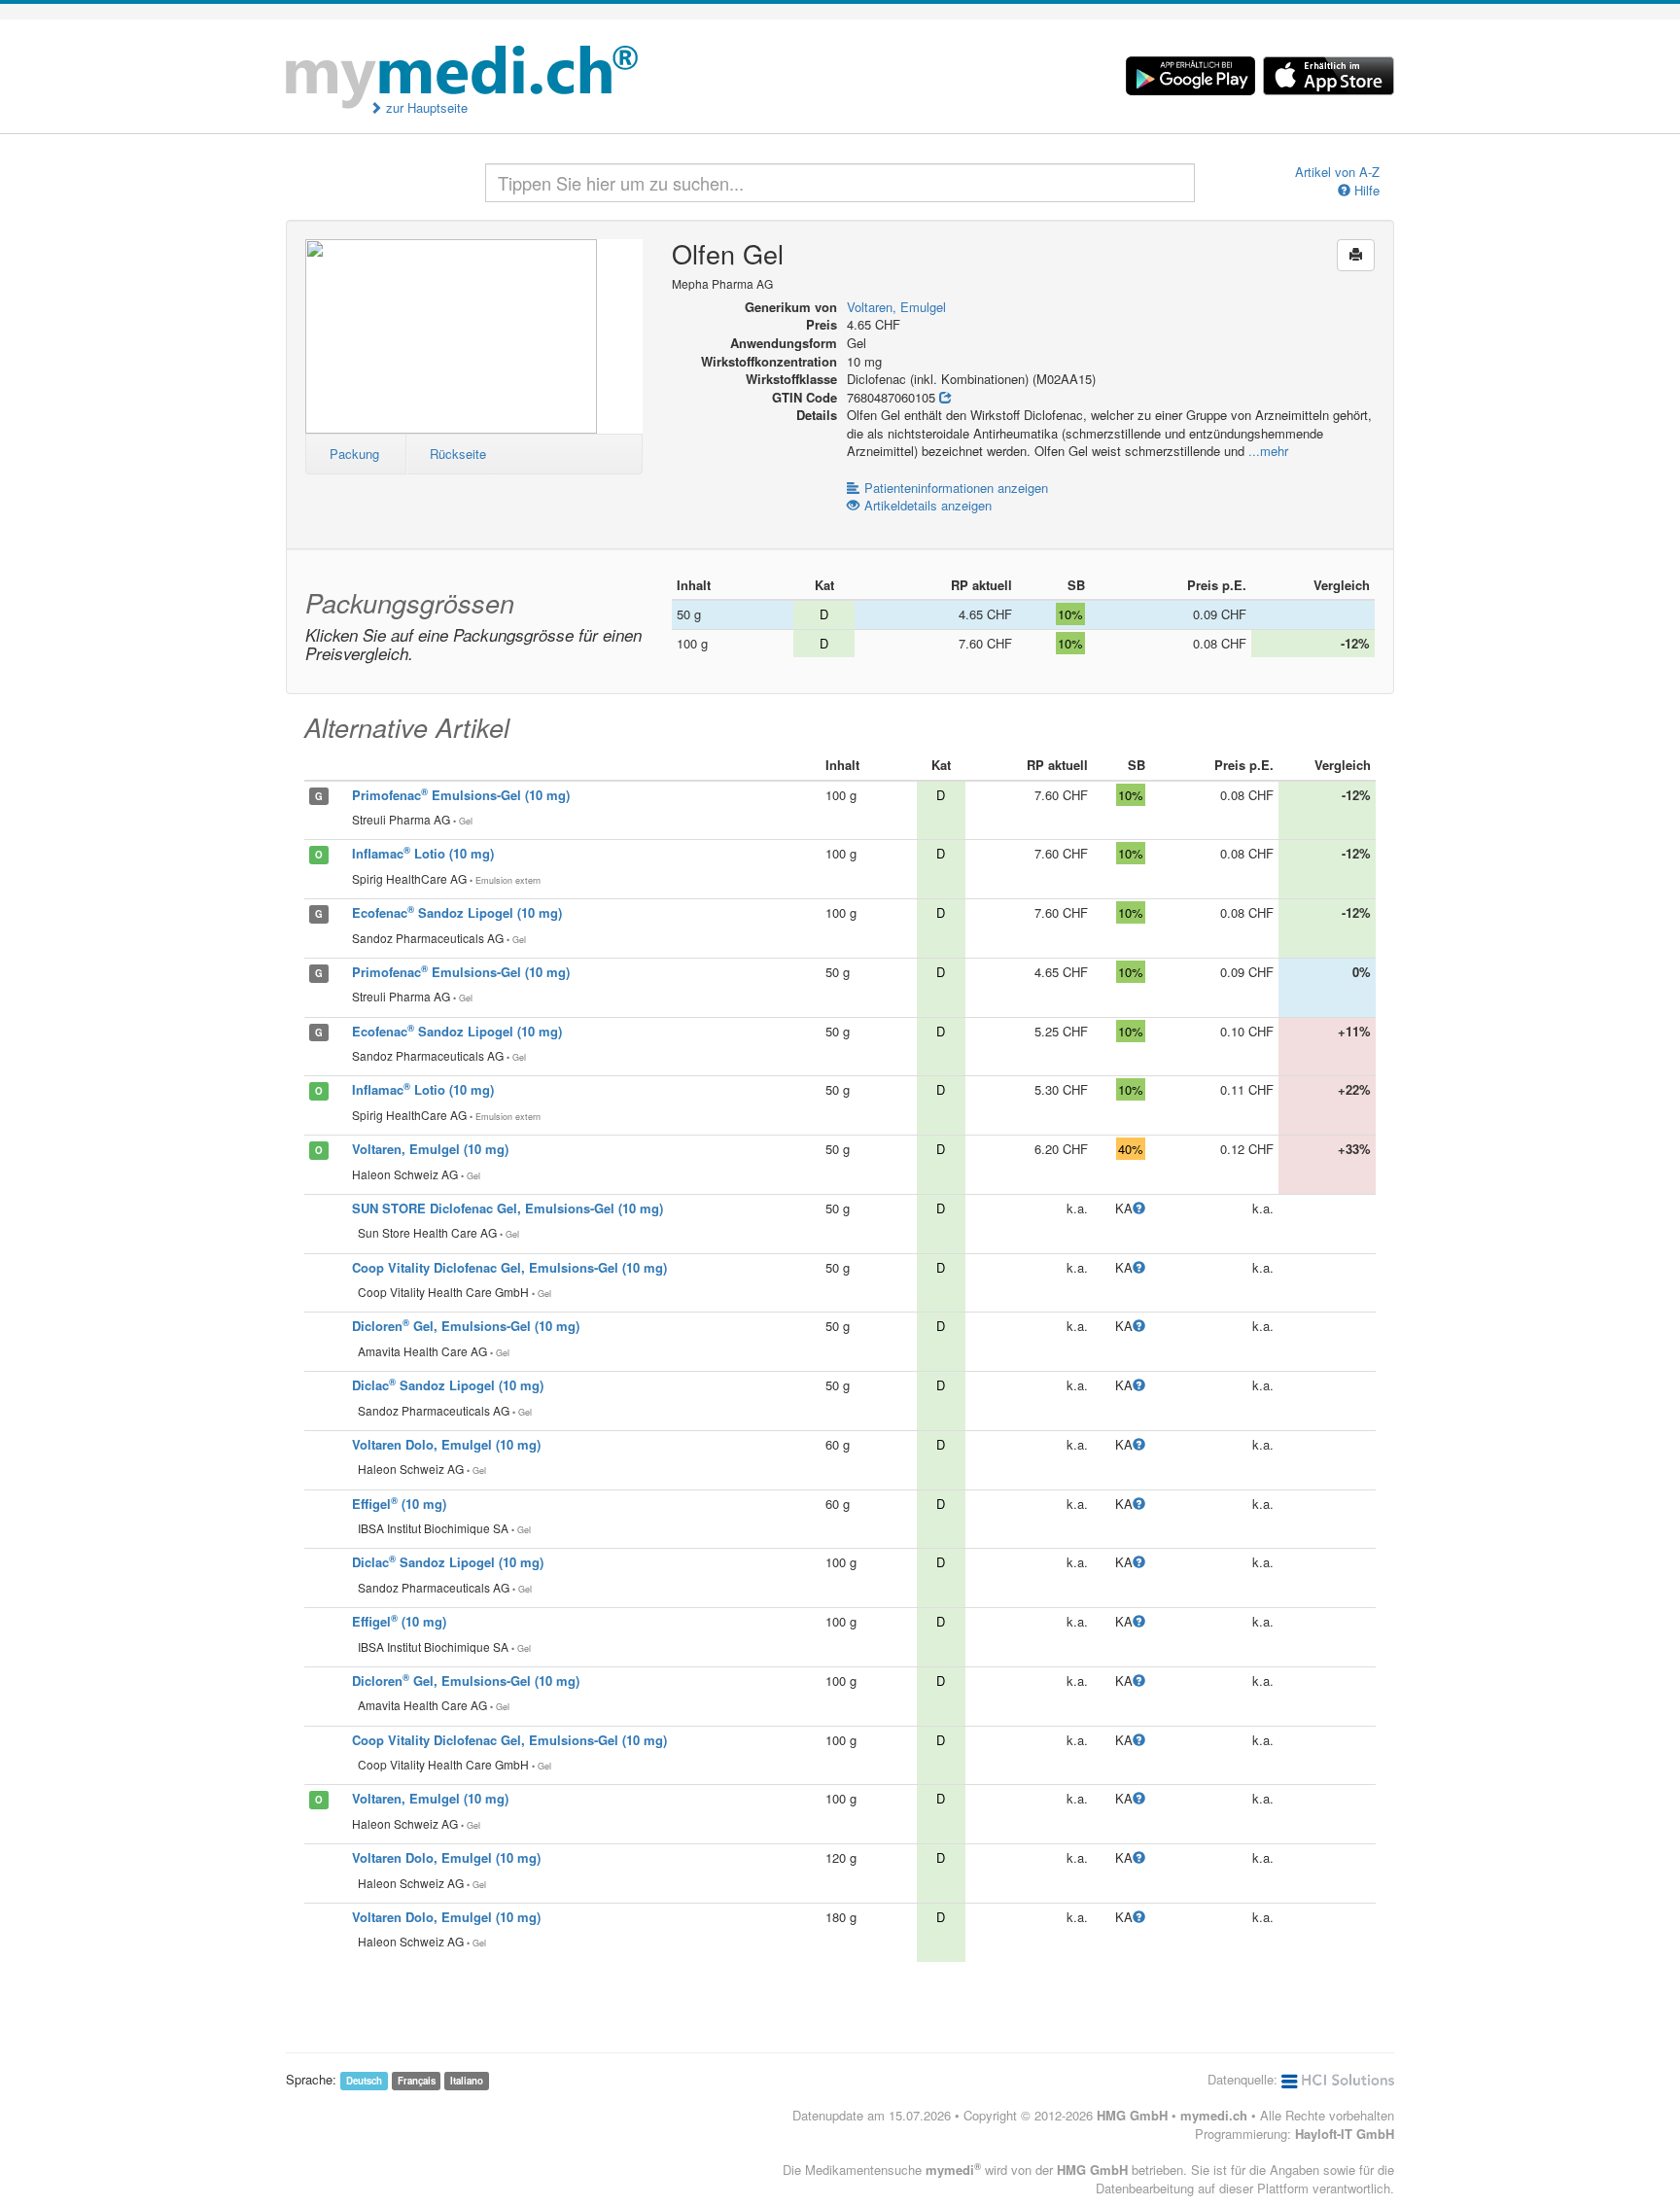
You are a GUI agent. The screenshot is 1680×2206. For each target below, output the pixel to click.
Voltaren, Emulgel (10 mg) (430, 1149)
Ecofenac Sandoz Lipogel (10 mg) (457, 912)
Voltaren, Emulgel (896, 307)
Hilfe (1365, 191)
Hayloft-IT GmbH (1345, 2134)
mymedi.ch (1214, 2115)
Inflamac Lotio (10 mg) (423, 853)
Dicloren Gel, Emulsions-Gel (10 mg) (466, 1326)
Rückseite (458, 454)
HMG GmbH (1132, 2115)
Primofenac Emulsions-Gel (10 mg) (461, 795)
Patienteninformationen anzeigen (956, 488)
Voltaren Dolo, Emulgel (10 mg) (446, 1444)
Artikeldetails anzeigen (928, 505)
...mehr (1268, 451)
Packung (354, 454)
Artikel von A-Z (1337, 172)
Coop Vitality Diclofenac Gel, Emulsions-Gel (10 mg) (509, 1267)
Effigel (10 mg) (399, 1504)
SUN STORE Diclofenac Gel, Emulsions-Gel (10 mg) (507, 1208)
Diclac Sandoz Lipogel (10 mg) (448, 1385)
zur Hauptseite (425, 108)
